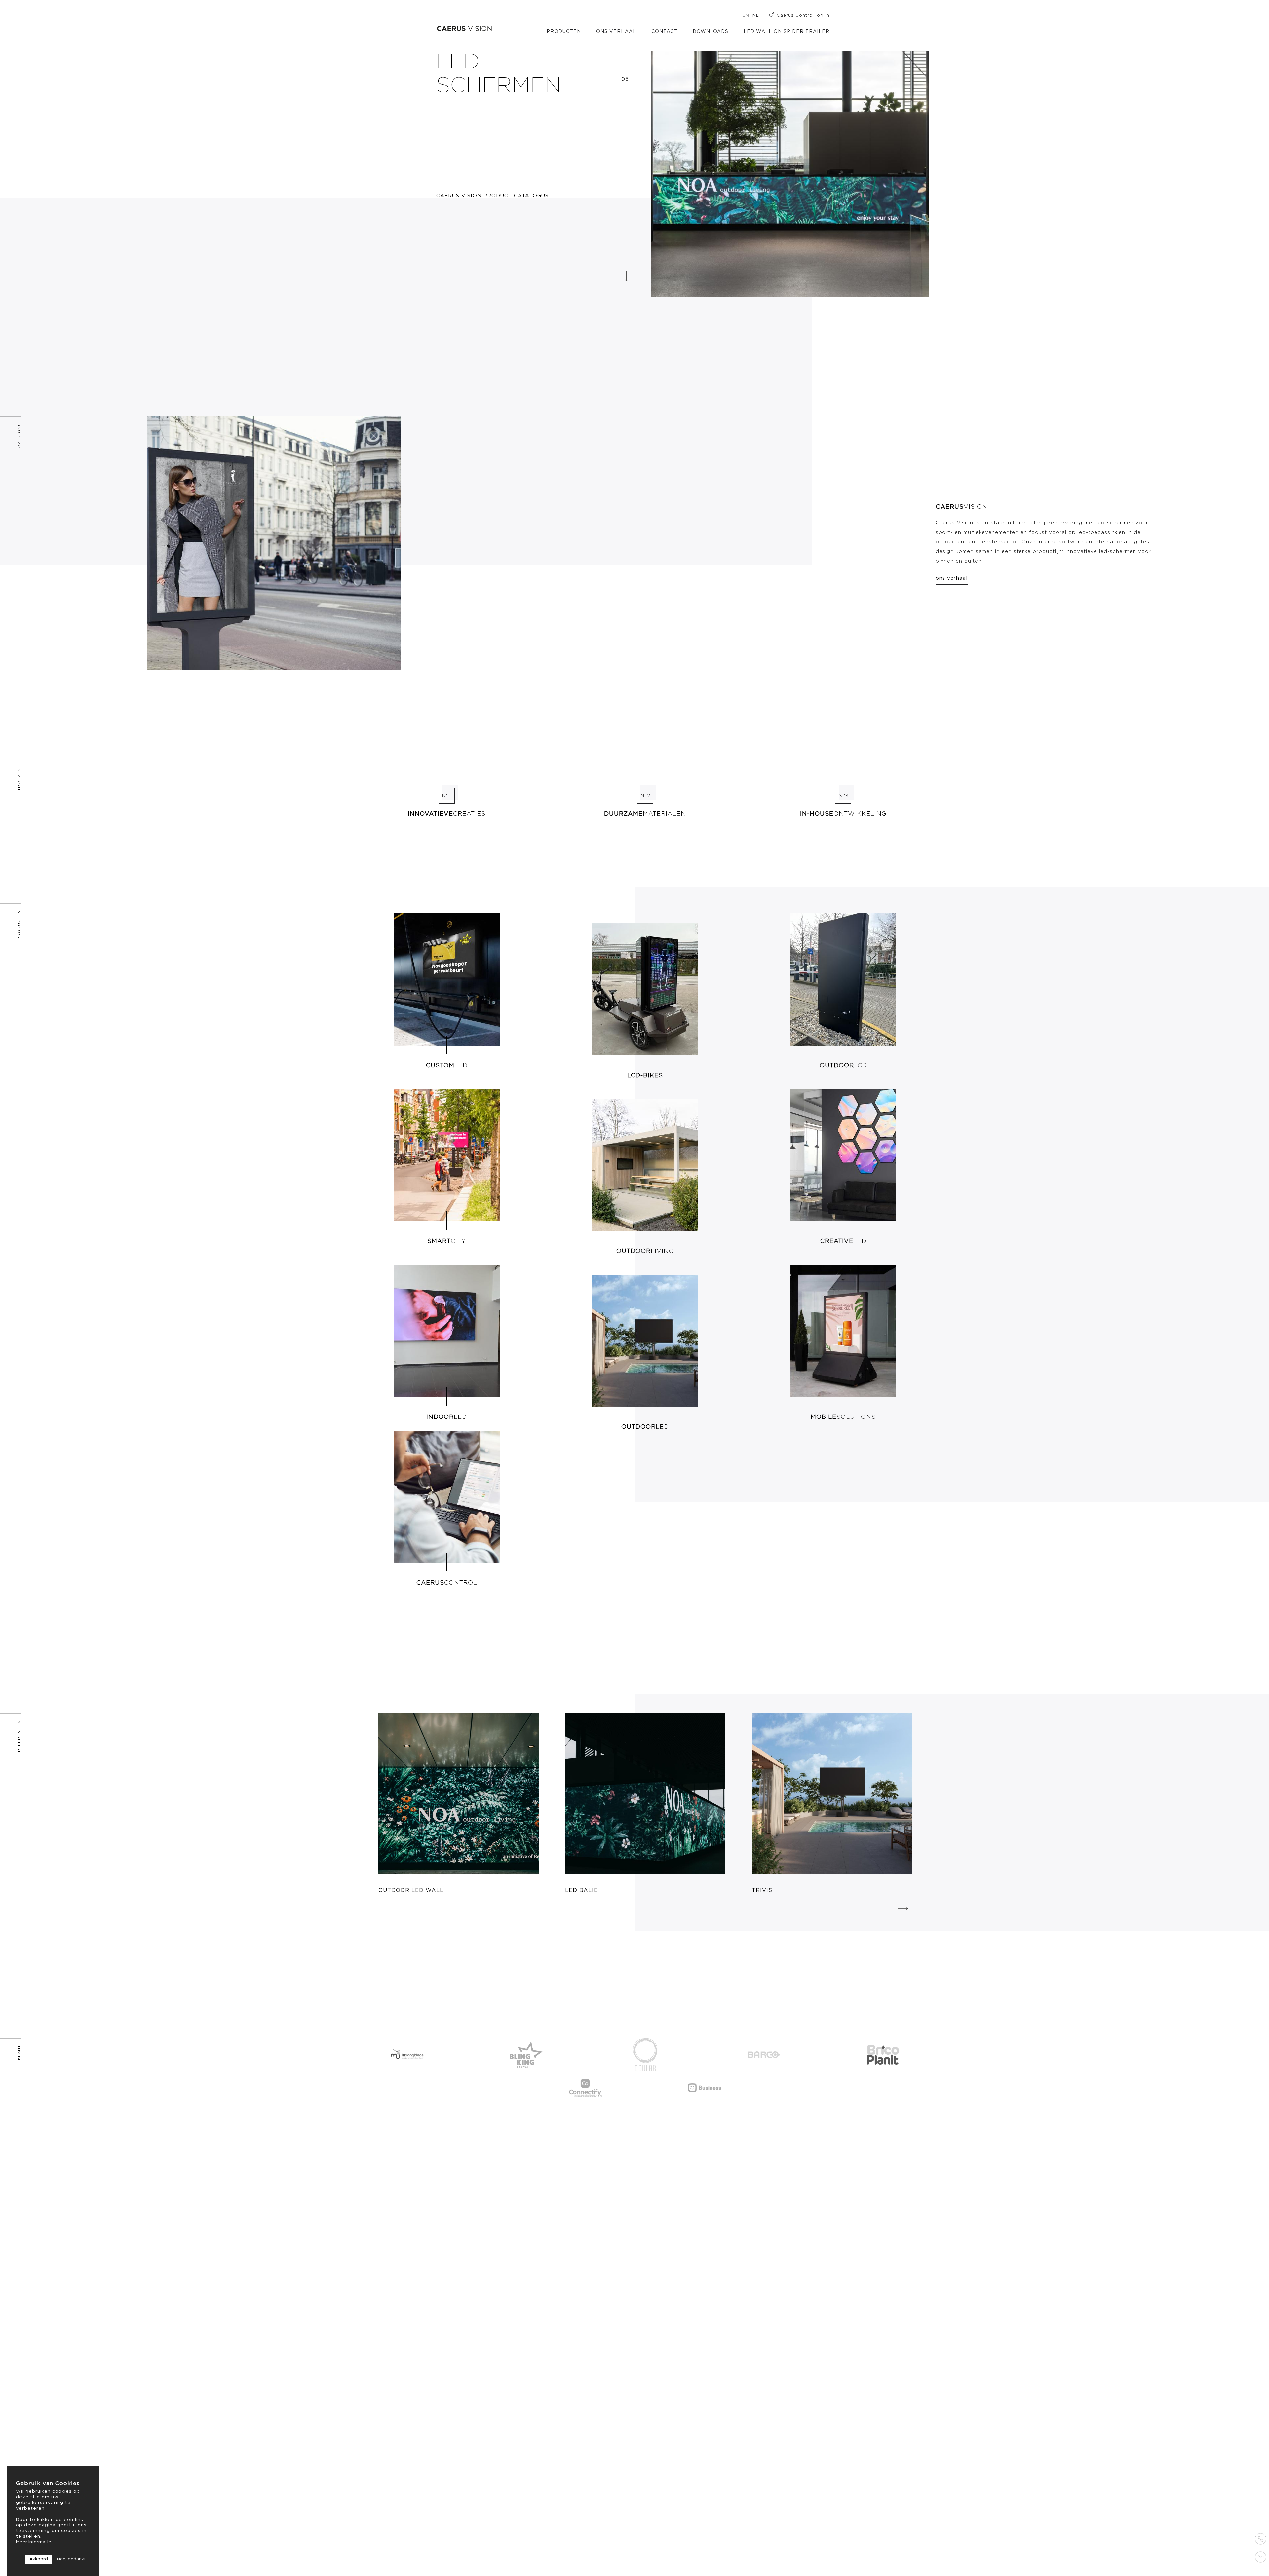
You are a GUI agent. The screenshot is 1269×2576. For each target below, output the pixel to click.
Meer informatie (34, 2542)
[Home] (464, 29)
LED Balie (581, 1890)
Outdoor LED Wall (411, 1890)
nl (756, 15)
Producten (564, 32)
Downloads (711, 32)
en (746, 15)
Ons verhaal (616, 32)
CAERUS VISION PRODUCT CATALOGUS (492, 196)
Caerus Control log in (803, 15)
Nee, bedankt (71, 2559)
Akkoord (39, 2559)
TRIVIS (762, 1890)
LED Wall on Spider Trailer (787, 32)
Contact (664, 32)
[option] (790, 159)
